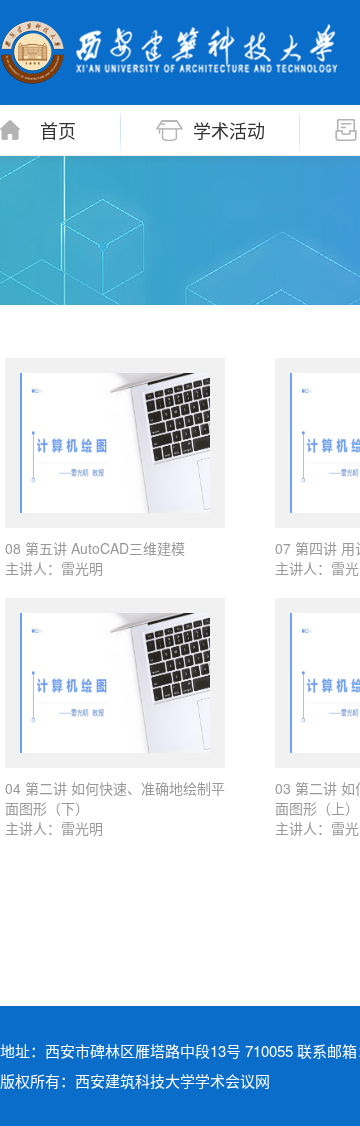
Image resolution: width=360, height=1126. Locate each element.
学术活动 (229, 130)
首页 (58, 130)
